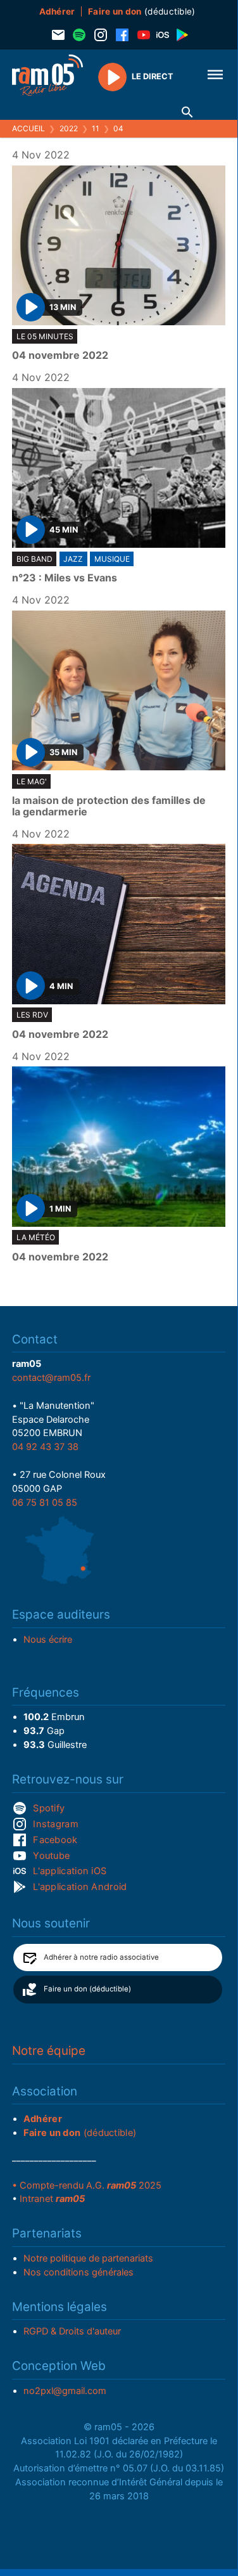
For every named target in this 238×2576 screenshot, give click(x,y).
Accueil (28, 128)
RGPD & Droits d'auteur (72, 2331)
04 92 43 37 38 (45, 1447)
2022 (69, 128)
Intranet (52, 2199)
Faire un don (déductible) (87, 1989)
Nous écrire (48, 1640)
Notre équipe (49, 2051)
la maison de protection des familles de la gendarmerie (109, 806)
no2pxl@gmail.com (65, 2391)
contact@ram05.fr (51, 1378)
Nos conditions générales (78, 2272)
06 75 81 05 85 (45, 1503)
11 (96, 128)
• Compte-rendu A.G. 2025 (87, 2185)
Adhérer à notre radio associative (101, 1957)
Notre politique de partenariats (88, 2258)
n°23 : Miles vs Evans (65, 578)
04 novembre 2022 (60, 356)
